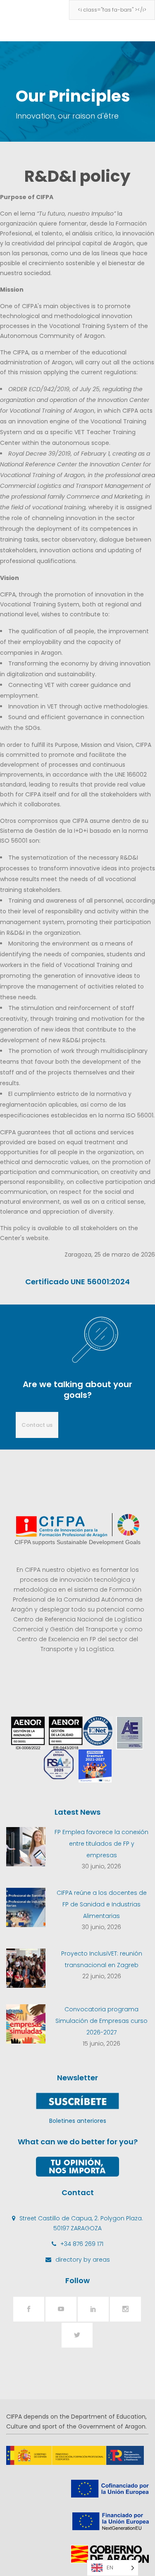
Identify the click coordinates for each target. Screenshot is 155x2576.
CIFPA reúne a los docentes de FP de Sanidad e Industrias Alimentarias (102, 1904)
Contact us (37, 1425)
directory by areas (83, 2260)
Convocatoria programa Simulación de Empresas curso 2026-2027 (101, 2021)
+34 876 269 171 (82, 2244)
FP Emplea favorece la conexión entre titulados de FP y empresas (101, 1844)
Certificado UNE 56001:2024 (77, 1282)
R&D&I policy (77, 176)
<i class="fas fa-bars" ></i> (112, 10)
